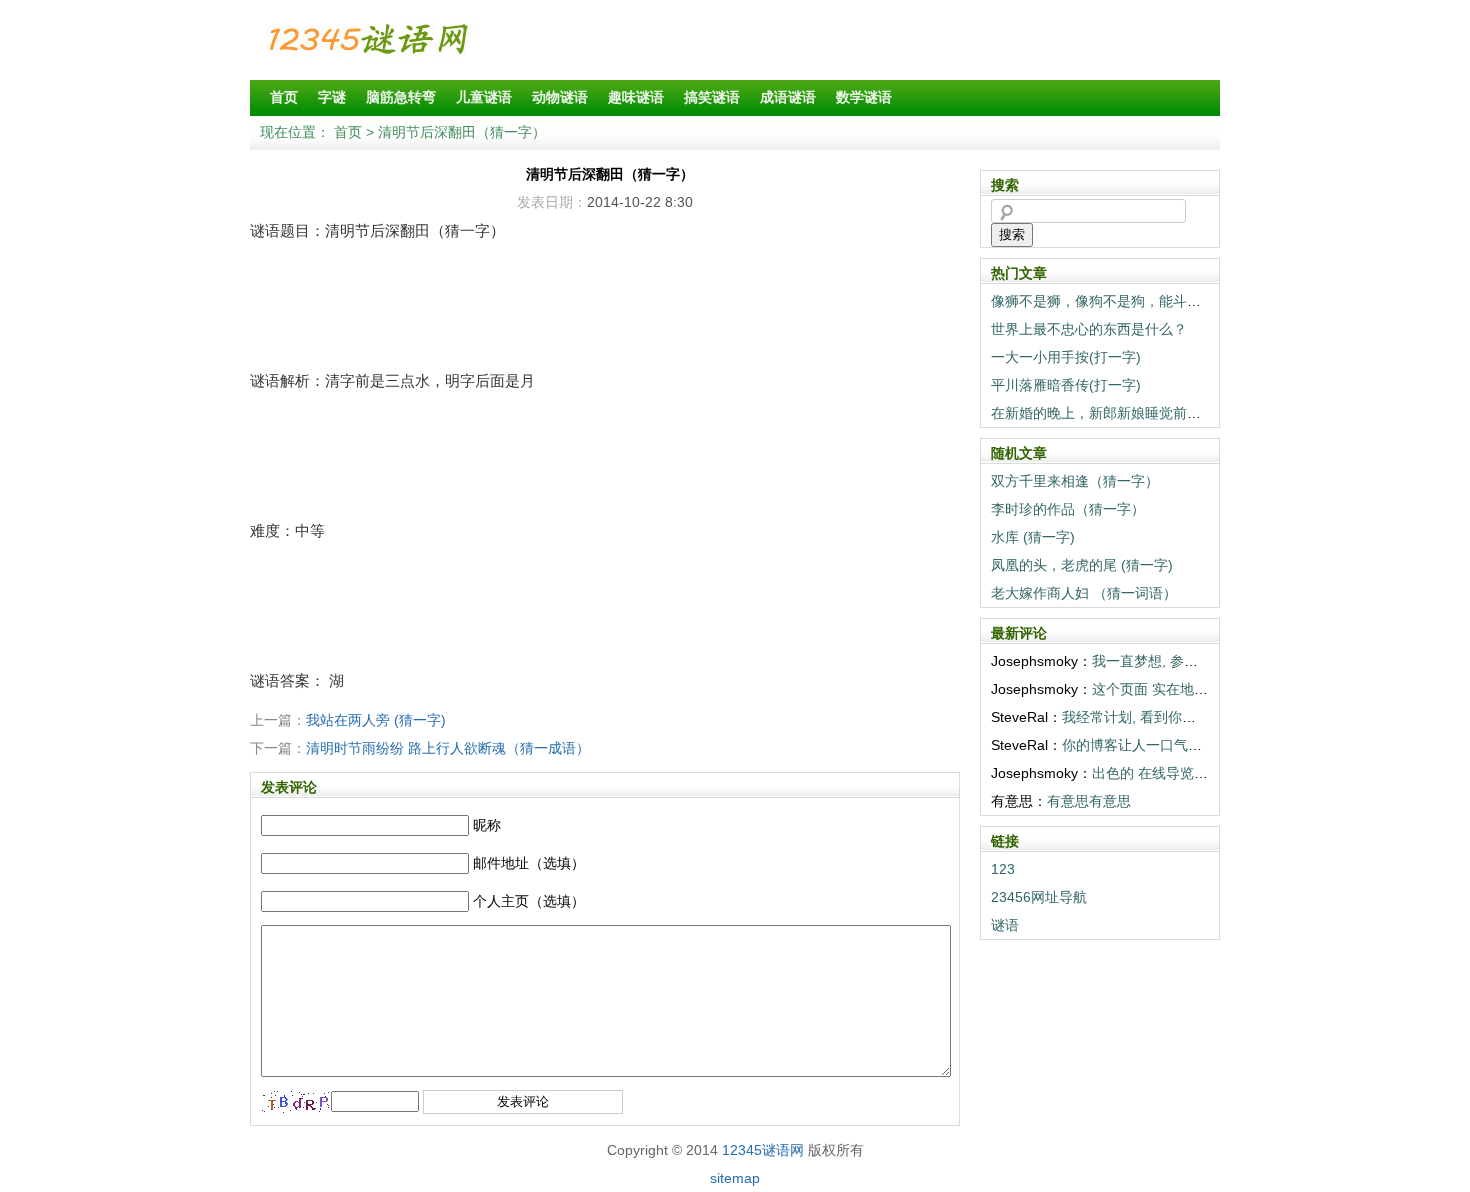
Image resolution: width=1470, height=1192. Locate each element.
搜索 (1012, 234)
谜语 (1005, 925)
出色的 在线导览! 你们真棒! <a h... (1199, 773)
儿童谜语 (484, 97)
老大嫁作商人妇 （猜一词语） (1084, 593)
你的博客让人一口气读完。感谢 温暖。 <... (1195, 745)
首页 (284, 97)
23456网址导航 (1039, 897)
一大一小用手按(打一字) (1066, 357)
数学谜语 (864, 97)
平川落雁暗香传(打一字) (1066, 385)
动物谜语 (560, 97)
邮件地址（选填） (529, 863)
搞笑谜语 (712, 97)
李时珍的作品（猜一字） (1068, 509)
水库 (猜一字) (1033, 537)
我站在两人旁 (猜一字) (376, 720)
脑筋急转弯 (401, 97)
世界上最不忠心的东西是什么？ (1089, 329)
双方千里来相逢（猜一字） (1075, 481)
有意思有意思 (1089, 801)
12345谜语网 (763, 1150)
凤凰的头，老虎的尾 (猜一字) (1082, 565)
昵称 (487, 825)
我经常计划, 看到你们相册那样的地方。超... (1198, 717)
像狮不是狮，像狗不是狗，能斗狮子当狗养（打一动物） (1166, 301)
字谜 (332, 97)
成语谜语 (788, 97)
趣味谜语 (636, 97)
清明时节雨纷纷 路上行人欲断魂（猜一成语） (448, 748)
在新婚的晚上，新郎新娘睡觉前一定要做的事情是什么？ (1166, 413)
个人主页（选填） (529, 901)
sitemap (735, 1178)
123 (1003, 869)
